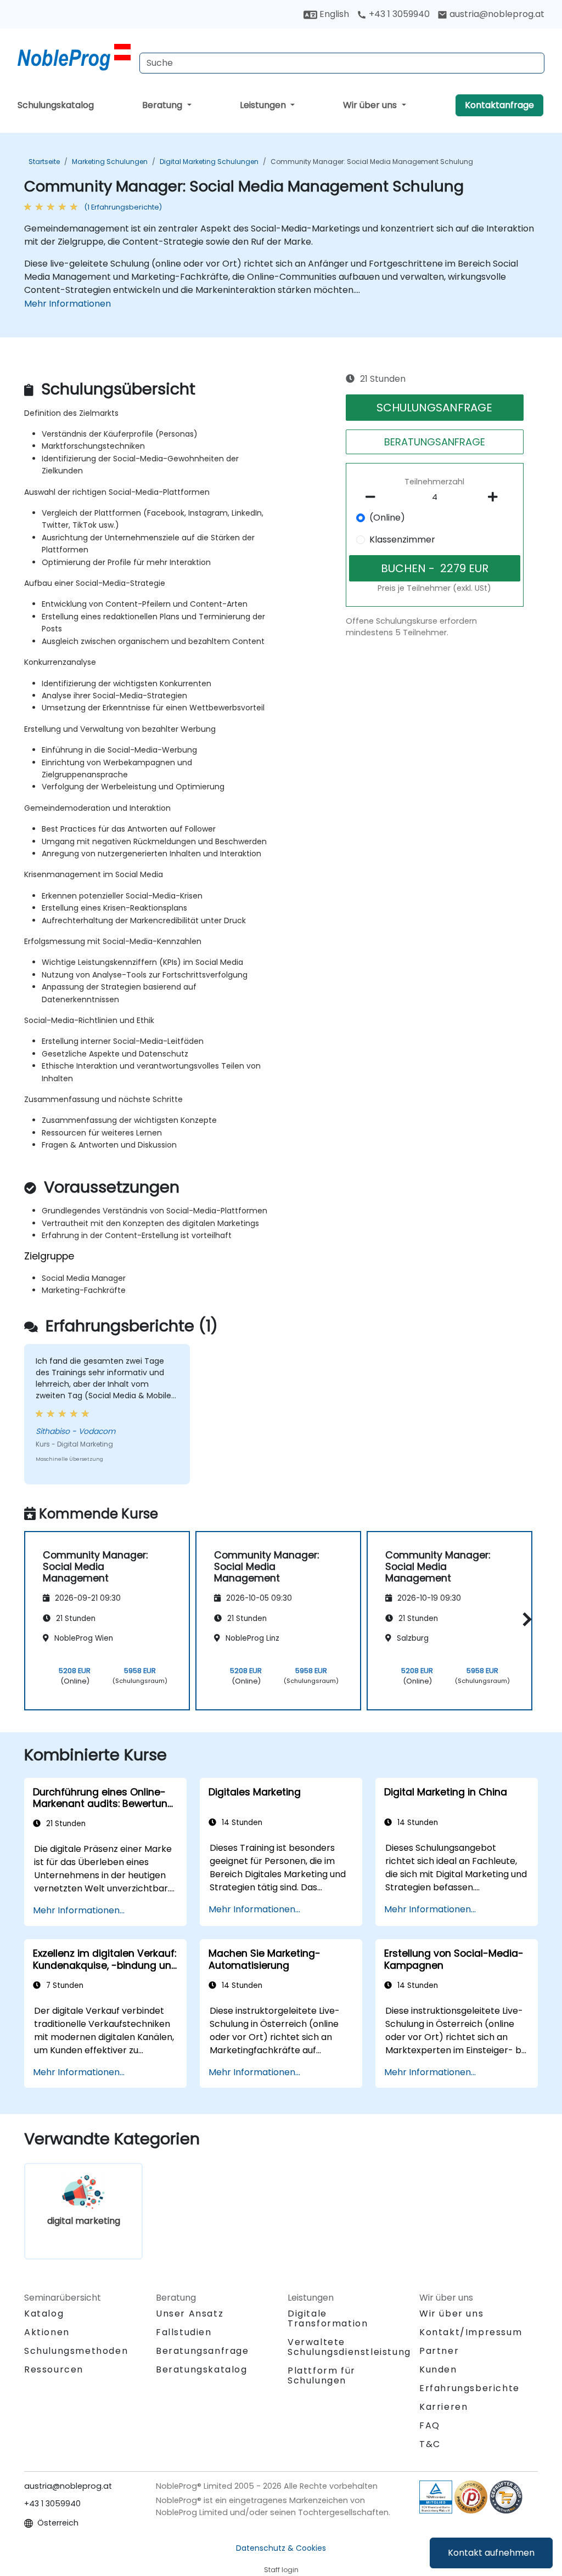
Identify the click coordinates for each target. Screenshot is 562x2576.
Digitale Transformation (328, 2318)
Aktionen (47, 2332)
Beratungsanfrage (203, 2351)
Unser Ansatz (190, 2314)
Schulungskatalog (56, 105)
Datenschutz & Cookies (281, 2548)
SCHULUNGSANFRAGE (434, 408)
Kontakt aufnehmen (491, 2553)
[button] (524, 1619)
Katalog (44, 2314)
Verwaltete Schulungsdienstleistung (349, 2347)
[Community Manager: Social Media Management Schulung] (74, 58)
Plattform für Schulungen (322, 2376)
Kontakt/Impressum (471, 2332)
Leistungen (264, 105)
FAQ (430, 2425)
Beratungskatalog (202, 2369)
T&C (430, 2444)
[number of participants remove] (373, 497)
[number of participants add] (496, 497)
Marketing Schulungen (110, 162)
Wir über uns (371, 105)
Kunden (438, 2369)
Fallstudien (184, 2332)
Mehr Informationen (68, 304)
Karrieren (443, 2407)
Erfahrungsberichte (470, 2388)
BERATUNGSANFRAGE (435, 442)
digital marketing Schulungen (209, 162)
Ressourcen (54, 2369)
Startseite (44, 162)
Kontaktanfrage (499, 105)
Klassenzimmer (402, 540)
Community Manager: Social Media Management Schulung (372, 162)
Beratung (163, 105)
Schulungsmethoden (76, 2351)
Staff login (281, 2570)
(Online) (387, 518)
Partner (439, 2351)
